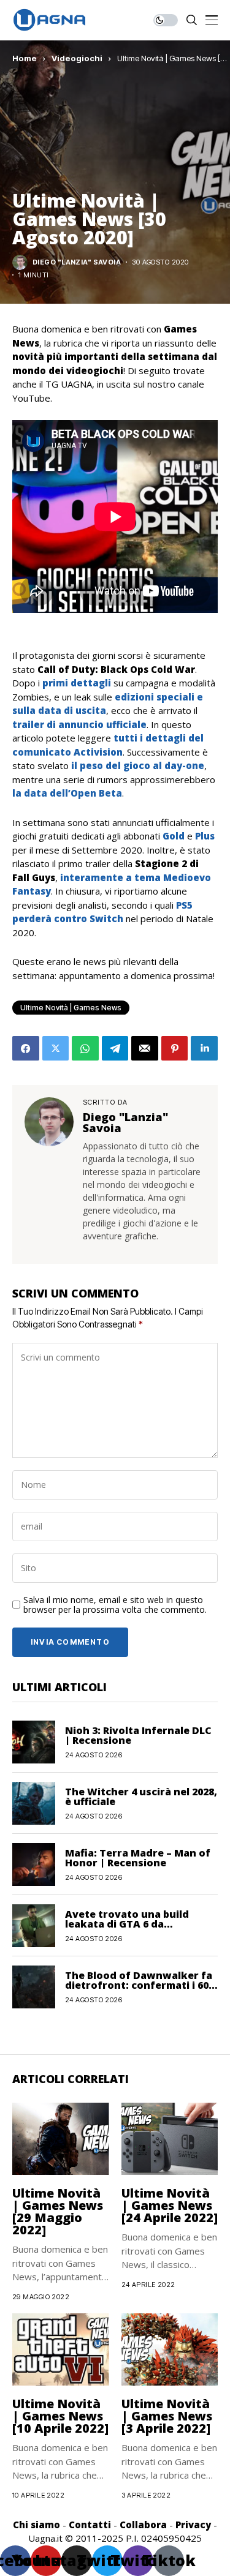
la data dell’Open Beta (67, 793)
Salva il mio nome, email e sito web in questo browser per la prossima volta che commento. (115, 1605)
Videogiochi (77, 58)
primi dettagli (77, 683)
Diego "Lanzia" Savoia (77, 262)
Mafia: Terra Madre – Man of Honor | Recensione (138, 1858)
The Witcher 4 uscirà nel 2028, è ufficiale (141, 1797)
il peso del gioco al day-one (138, 765)
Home (25, 58)
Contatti (90, 2525)
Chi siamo (36, 2525)
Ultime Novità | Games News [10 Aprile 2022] (60, 2416)
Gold (174, 836)
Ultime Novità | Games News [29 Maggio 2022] (58, 2211)
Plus (205, 836)
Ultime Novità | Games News (71, 1008)
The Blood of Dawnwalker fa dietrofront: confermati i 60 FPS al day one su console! (139, 1985)
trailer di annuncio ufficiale (79, 724)
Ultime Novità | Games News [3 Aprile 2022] (167, 2416)
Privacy (193, 2525)
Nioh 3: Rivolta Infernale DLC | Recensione (138, 1735)
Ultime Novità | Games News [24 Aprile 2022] (170, 2205)
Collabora (143, 2525)
